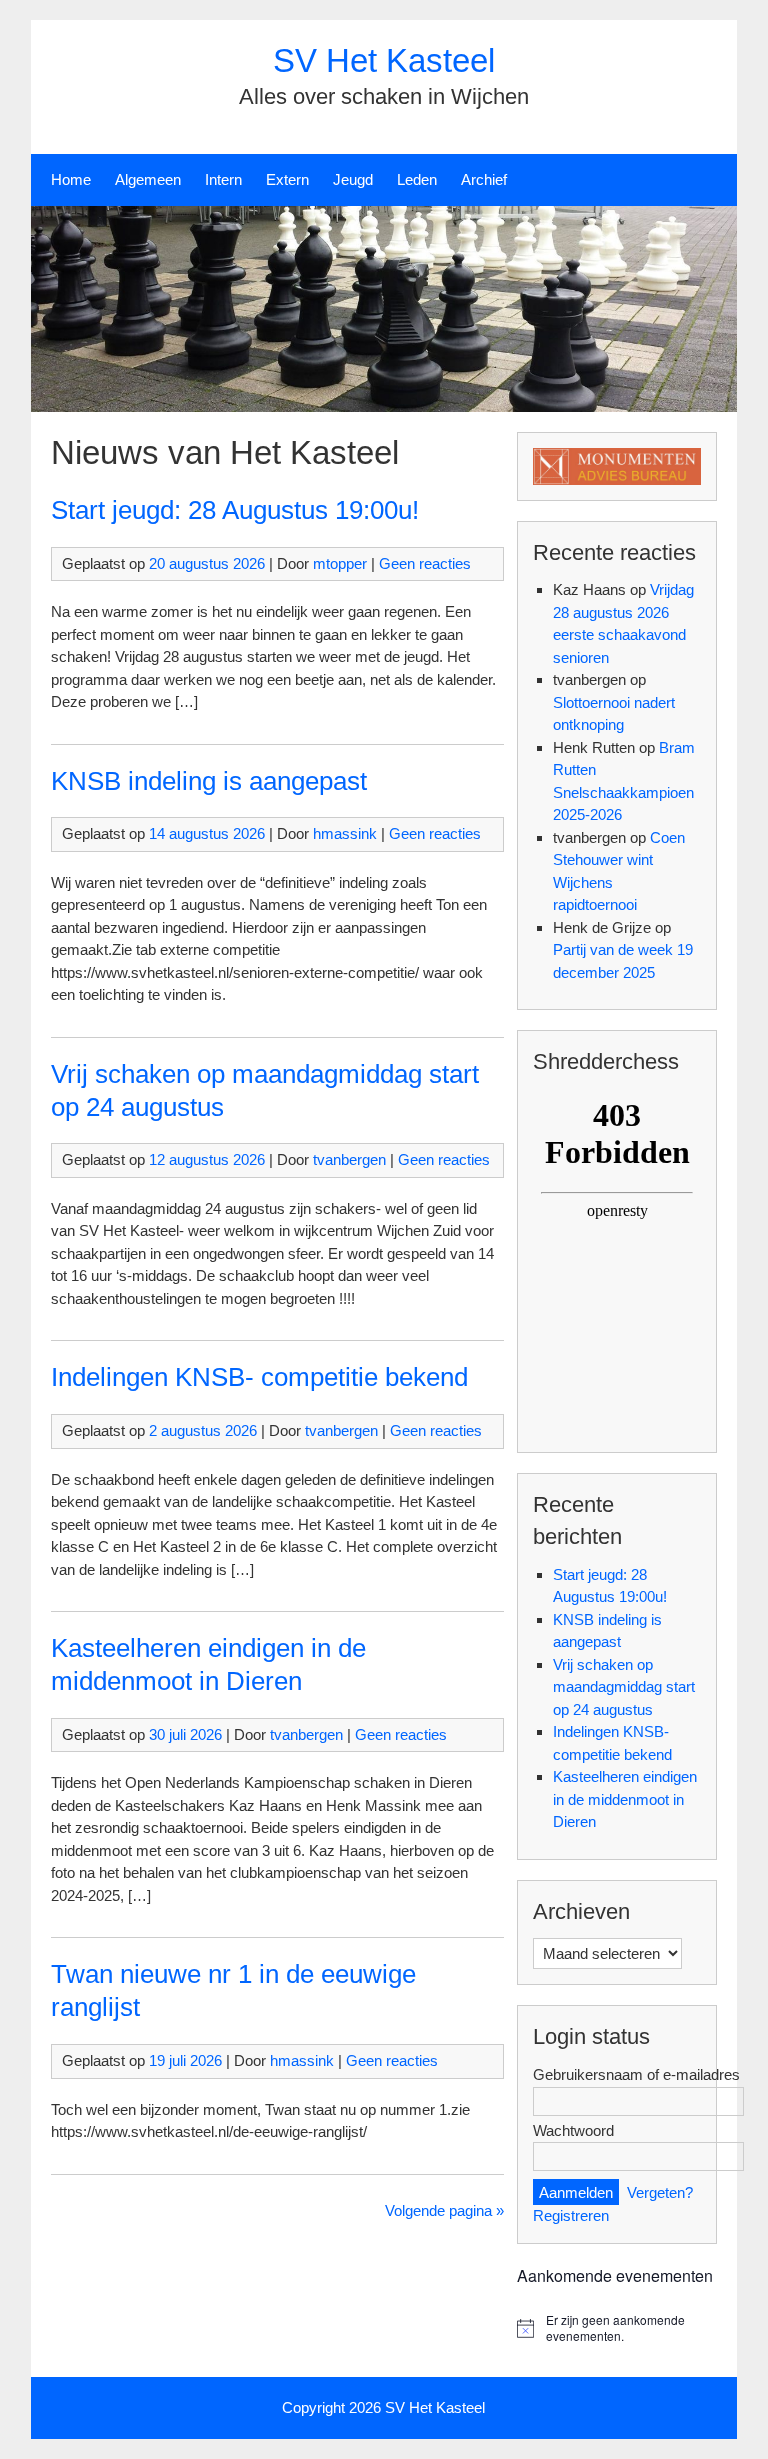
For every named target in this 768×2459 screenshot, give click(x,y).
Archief (484, 179)
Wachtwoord (573, 2130)
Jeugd (353, 179)
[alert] (617, 2328)
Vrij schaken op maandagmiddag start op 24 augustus (624, 1687)
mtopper (340, 563)
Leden (417, 179)
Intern (223, 179)
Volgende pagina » (444, 2210)
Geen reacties (425, 563)
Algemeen (148, 179)
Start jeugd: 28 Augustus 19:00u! (235, 510)
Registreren (571, 2215)
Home (71, 179)
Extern (287, 179)
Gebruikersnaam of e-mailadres (636, 2074)
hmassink (345, 833)
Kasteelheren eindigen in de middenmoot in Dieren (625, 1799)
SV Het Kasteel (384, 60)
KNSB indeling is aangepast (209, 781)
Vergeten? (660, 2192)
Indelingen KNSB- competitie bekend (259, 1377)
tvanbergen (349, 1159)
